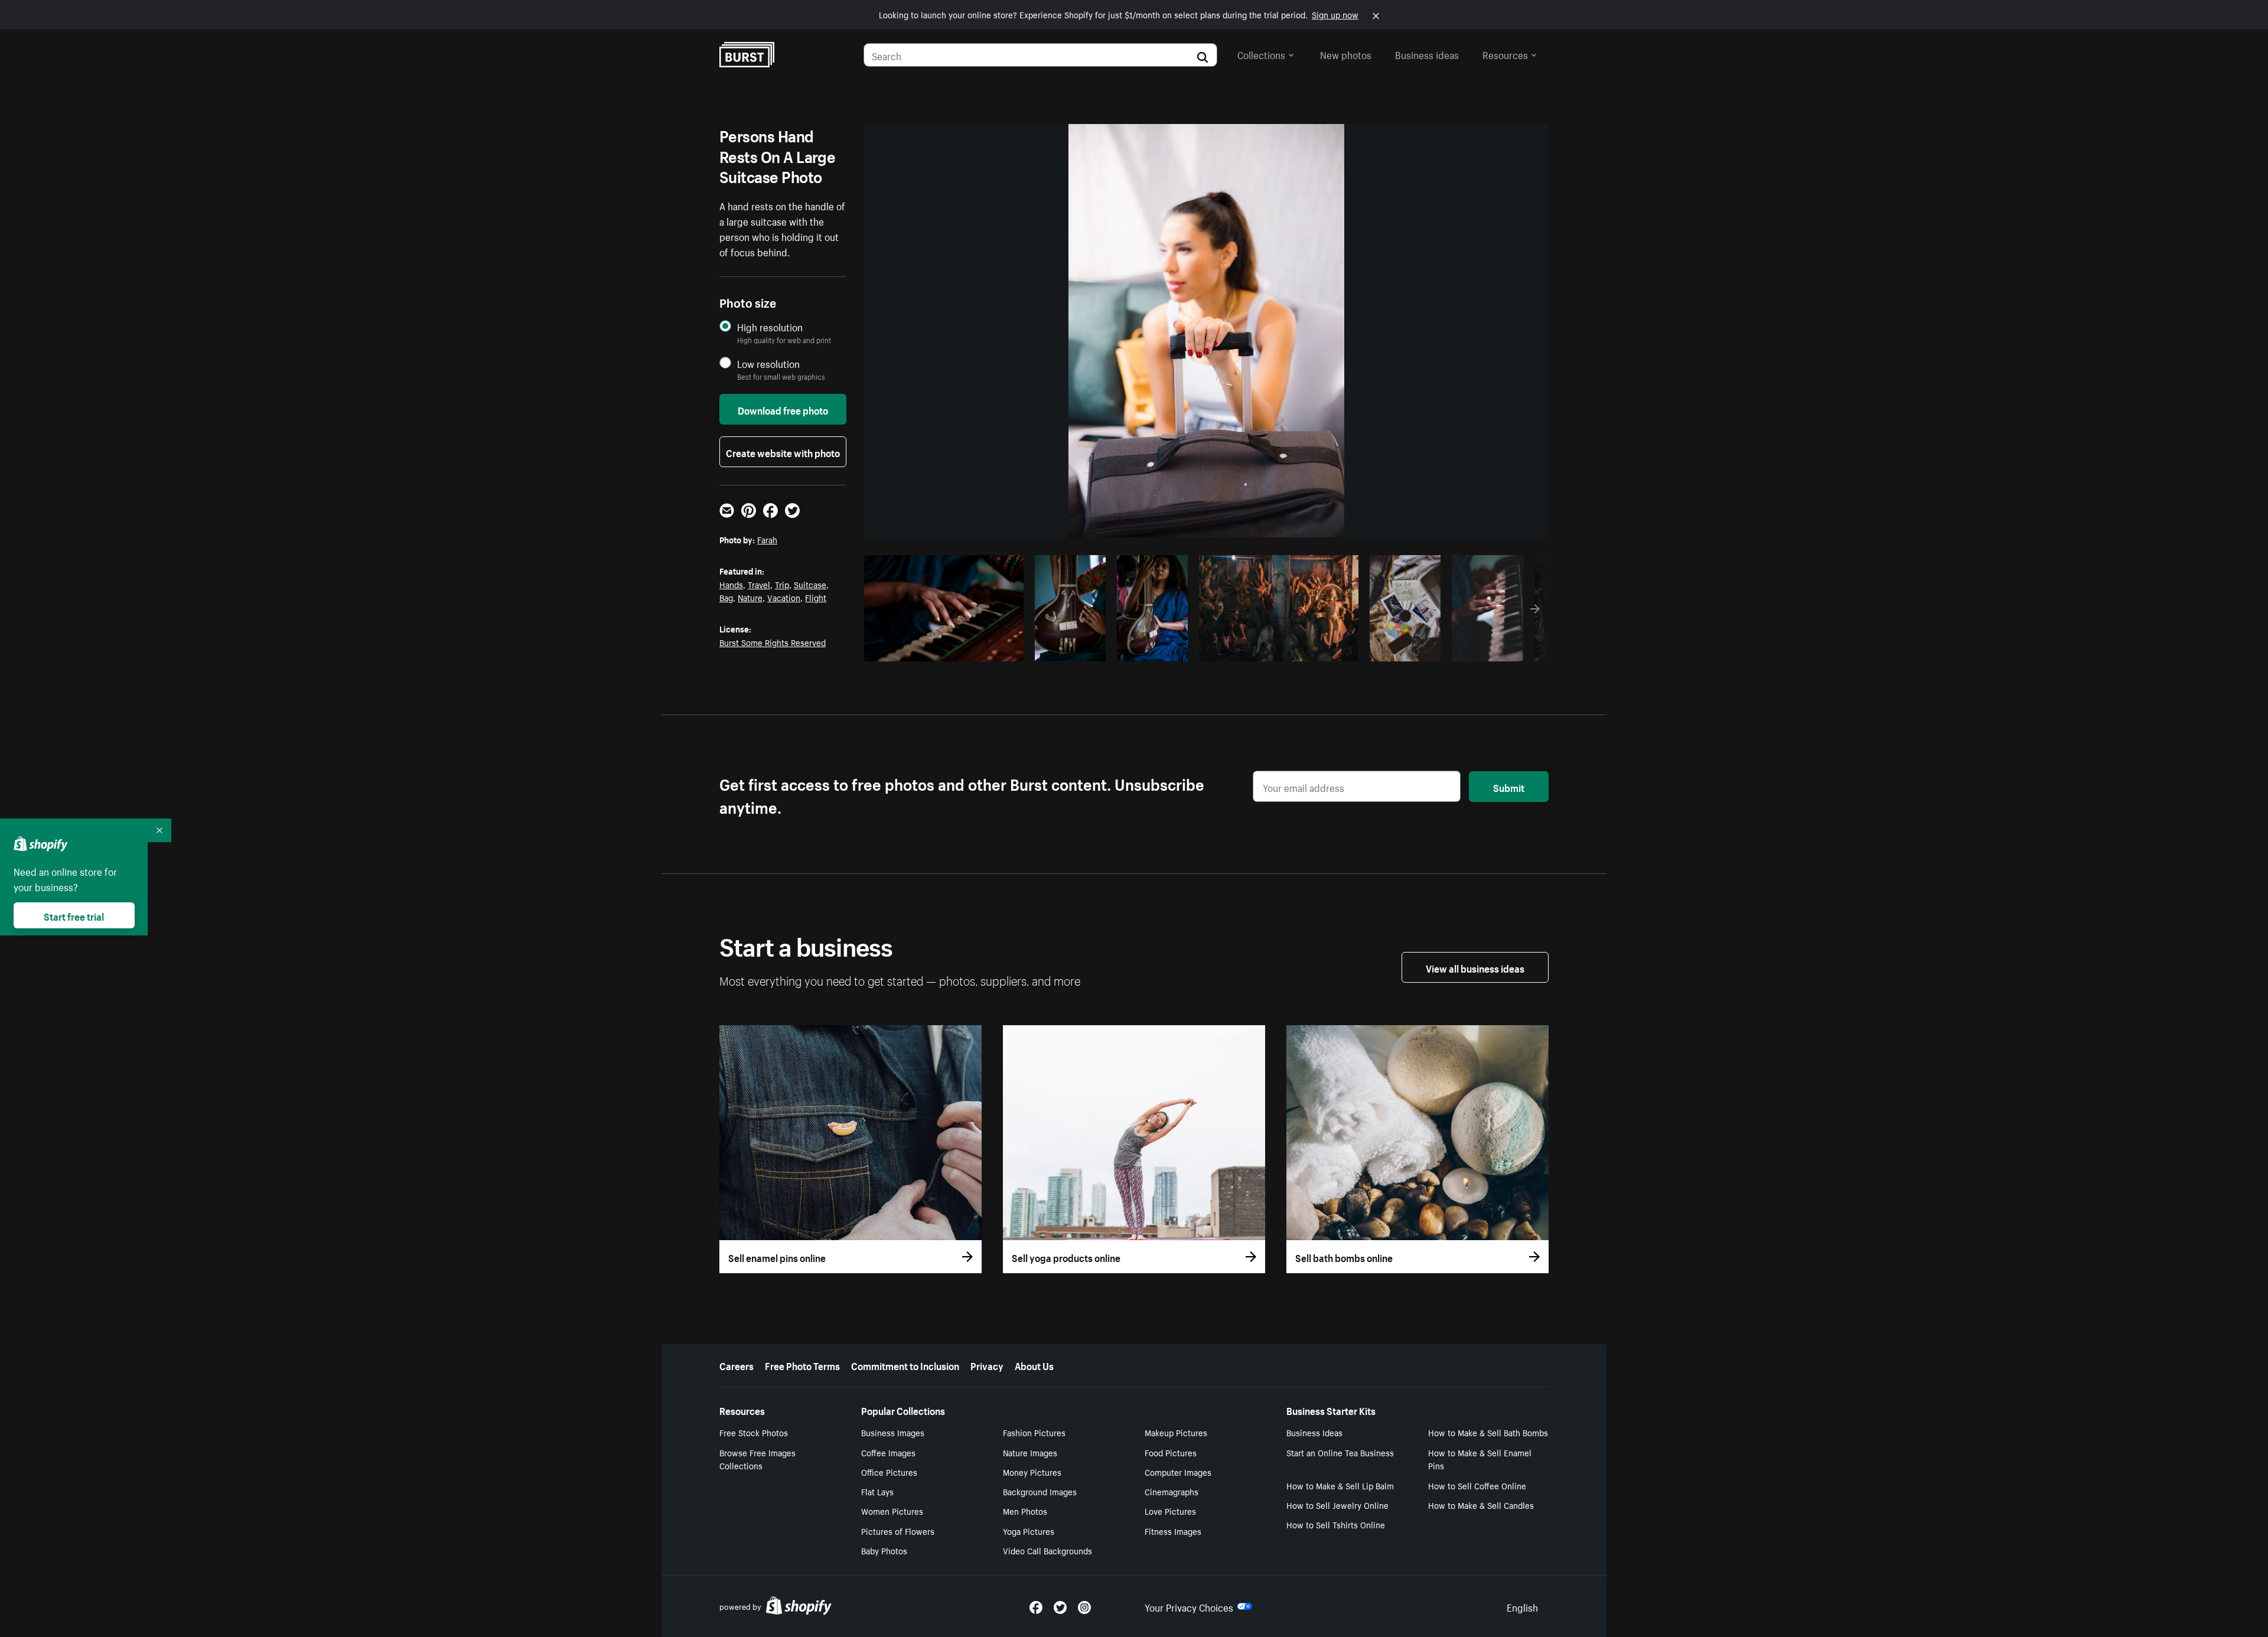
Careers (737, 1365)
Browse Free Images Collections (757, 1459)
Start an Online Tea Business (1340, 1452)
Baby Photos (884, 1550)
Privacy (987, 1365)
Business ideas (1427, 54)
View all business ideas (1475, 967)
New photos (1346, 54)
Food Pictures (1171, 1452)
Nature (750, 597)
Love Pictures (1170, 1511)
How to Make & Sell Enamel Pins (1480, 1459)
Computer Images (1178, 1472)
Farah (767, 539)
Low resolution (768, 363)
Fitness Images (1173, 1531)
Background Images (1040, 1491)
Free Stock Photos (754, 1432)
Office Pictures (889, 1472)
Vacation (784, 597)
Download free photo (783, 409)
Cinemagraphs (1172, 1491)
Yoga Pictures (1029, 1531)
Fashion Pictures (1034, 1432)
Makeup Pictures (1176, 1432)
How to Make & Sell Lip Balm (1340, 1485)
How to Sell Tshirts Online (1336, 1524)
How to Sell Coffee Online (1477, 1485)
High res (942, 649)
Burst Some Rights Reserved (773, 642)
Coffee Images (888, 1452)
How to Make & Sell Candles (1481, 1505)
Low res (988, 649)
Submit (1509, 787)
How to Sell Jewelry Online (1337, 1505)
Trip (782, 584)
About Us (1034, 1365)
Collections (1261, 54)
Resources (1505, 54)
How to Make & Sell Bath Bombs (1488, 1432)
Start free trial (74, 915)
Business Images (893, 1432)
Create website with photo (783, 452)
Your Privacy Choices (1189, 1606)
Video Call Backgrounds (1047, 1550)
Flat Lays (877, 1491)
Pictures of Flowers (898, 1531)
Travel (759, 584)
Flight (816, 597)
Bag (726, 597)
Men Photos (1025, 1511)
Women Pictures (892, 1511)
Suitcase (810, 584)
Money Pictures (1032, 1472)
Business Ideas (1314, 1432)
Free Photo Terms (802, 1365)
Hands (731, 584)
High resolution (770, 327)
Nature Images (1030, 1452)
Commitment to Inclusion (905, 1365)
